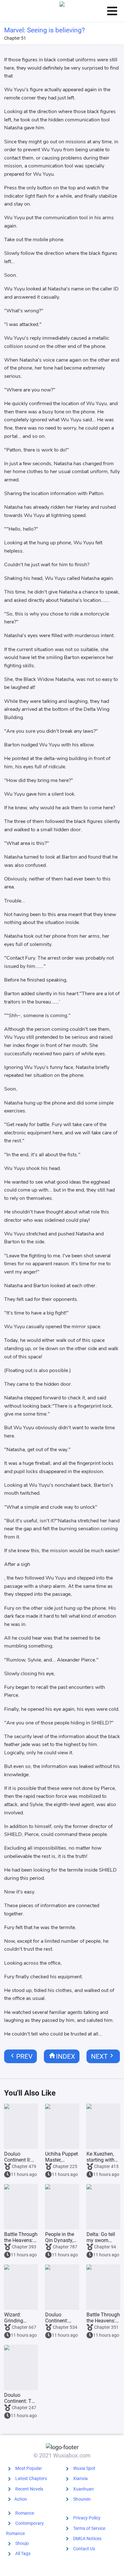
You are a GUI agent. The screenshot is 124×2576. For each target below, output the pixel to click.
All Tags (23, 2553)
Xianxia (80, 2478)
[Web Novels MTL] (62, 11)
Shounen (82, 2499)
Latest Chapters (31, 2478)
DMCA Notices (87, 2539)
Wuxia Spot (84, 2468)
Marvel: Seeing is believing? (45, 30)
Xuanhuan (83, 2489)
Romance (25, 2513)
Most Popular (29, 2468)
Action (21, 2499)
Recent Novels (29, 2489)
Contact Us (84, 2549)
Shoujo (22, 2543)
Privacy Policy (87, 2518)
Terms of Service (89, 2528)
